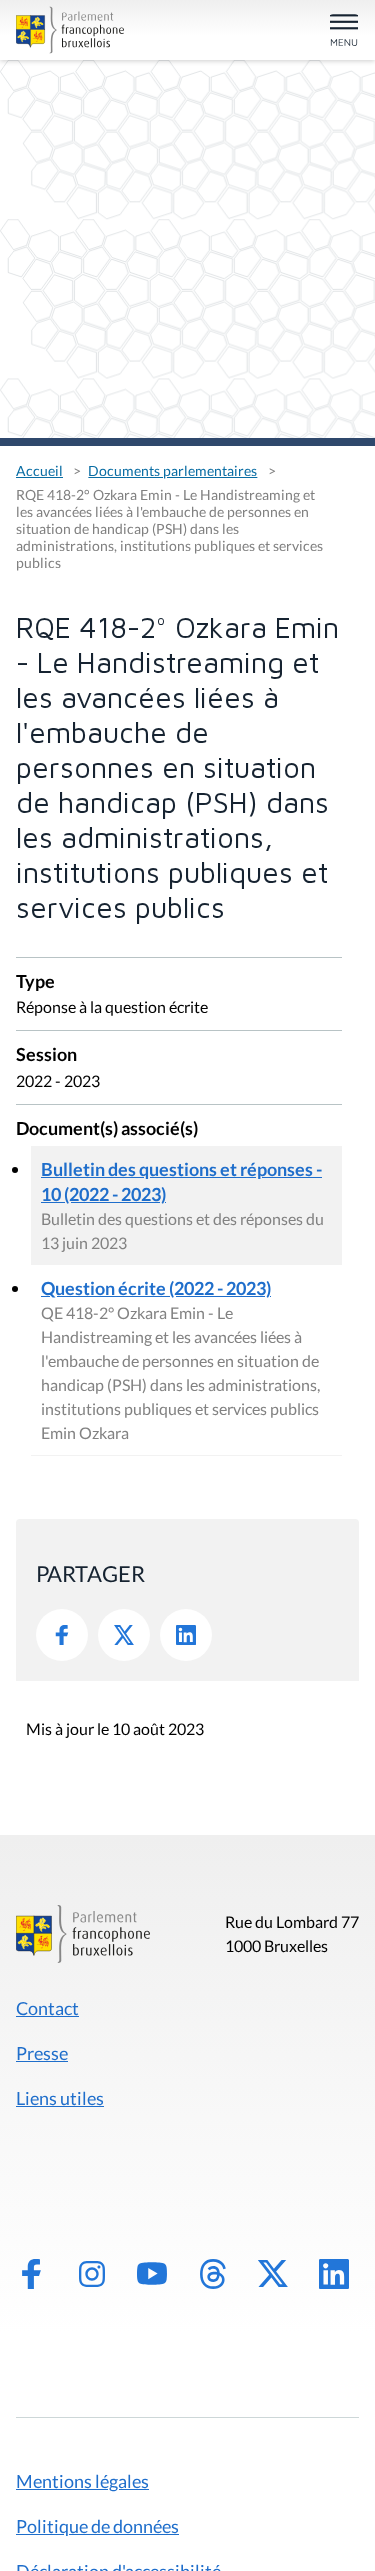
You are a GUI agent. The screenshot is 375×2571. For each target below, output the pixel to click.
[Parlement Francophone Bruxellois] (70, 30)
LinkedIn (186, 1635)
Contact (47, 2008)
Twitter (124, 1635)
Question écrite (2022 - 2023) (156, 1288)
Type (35, 982)
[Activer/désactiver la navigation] (344, 31)
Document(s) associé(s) (107, 1129)
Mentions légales (82, 2481)
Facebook (62, 1635)
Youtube (152, 2274)
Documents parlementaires (172, 470)
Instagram (92, 2274)
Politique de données (97, 2526)
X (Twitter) (273, 2274)
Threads (213, 2274)
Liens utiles (60, 2098)
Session (46, 1055)
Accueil (39, 470)
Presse (42, 2053)
